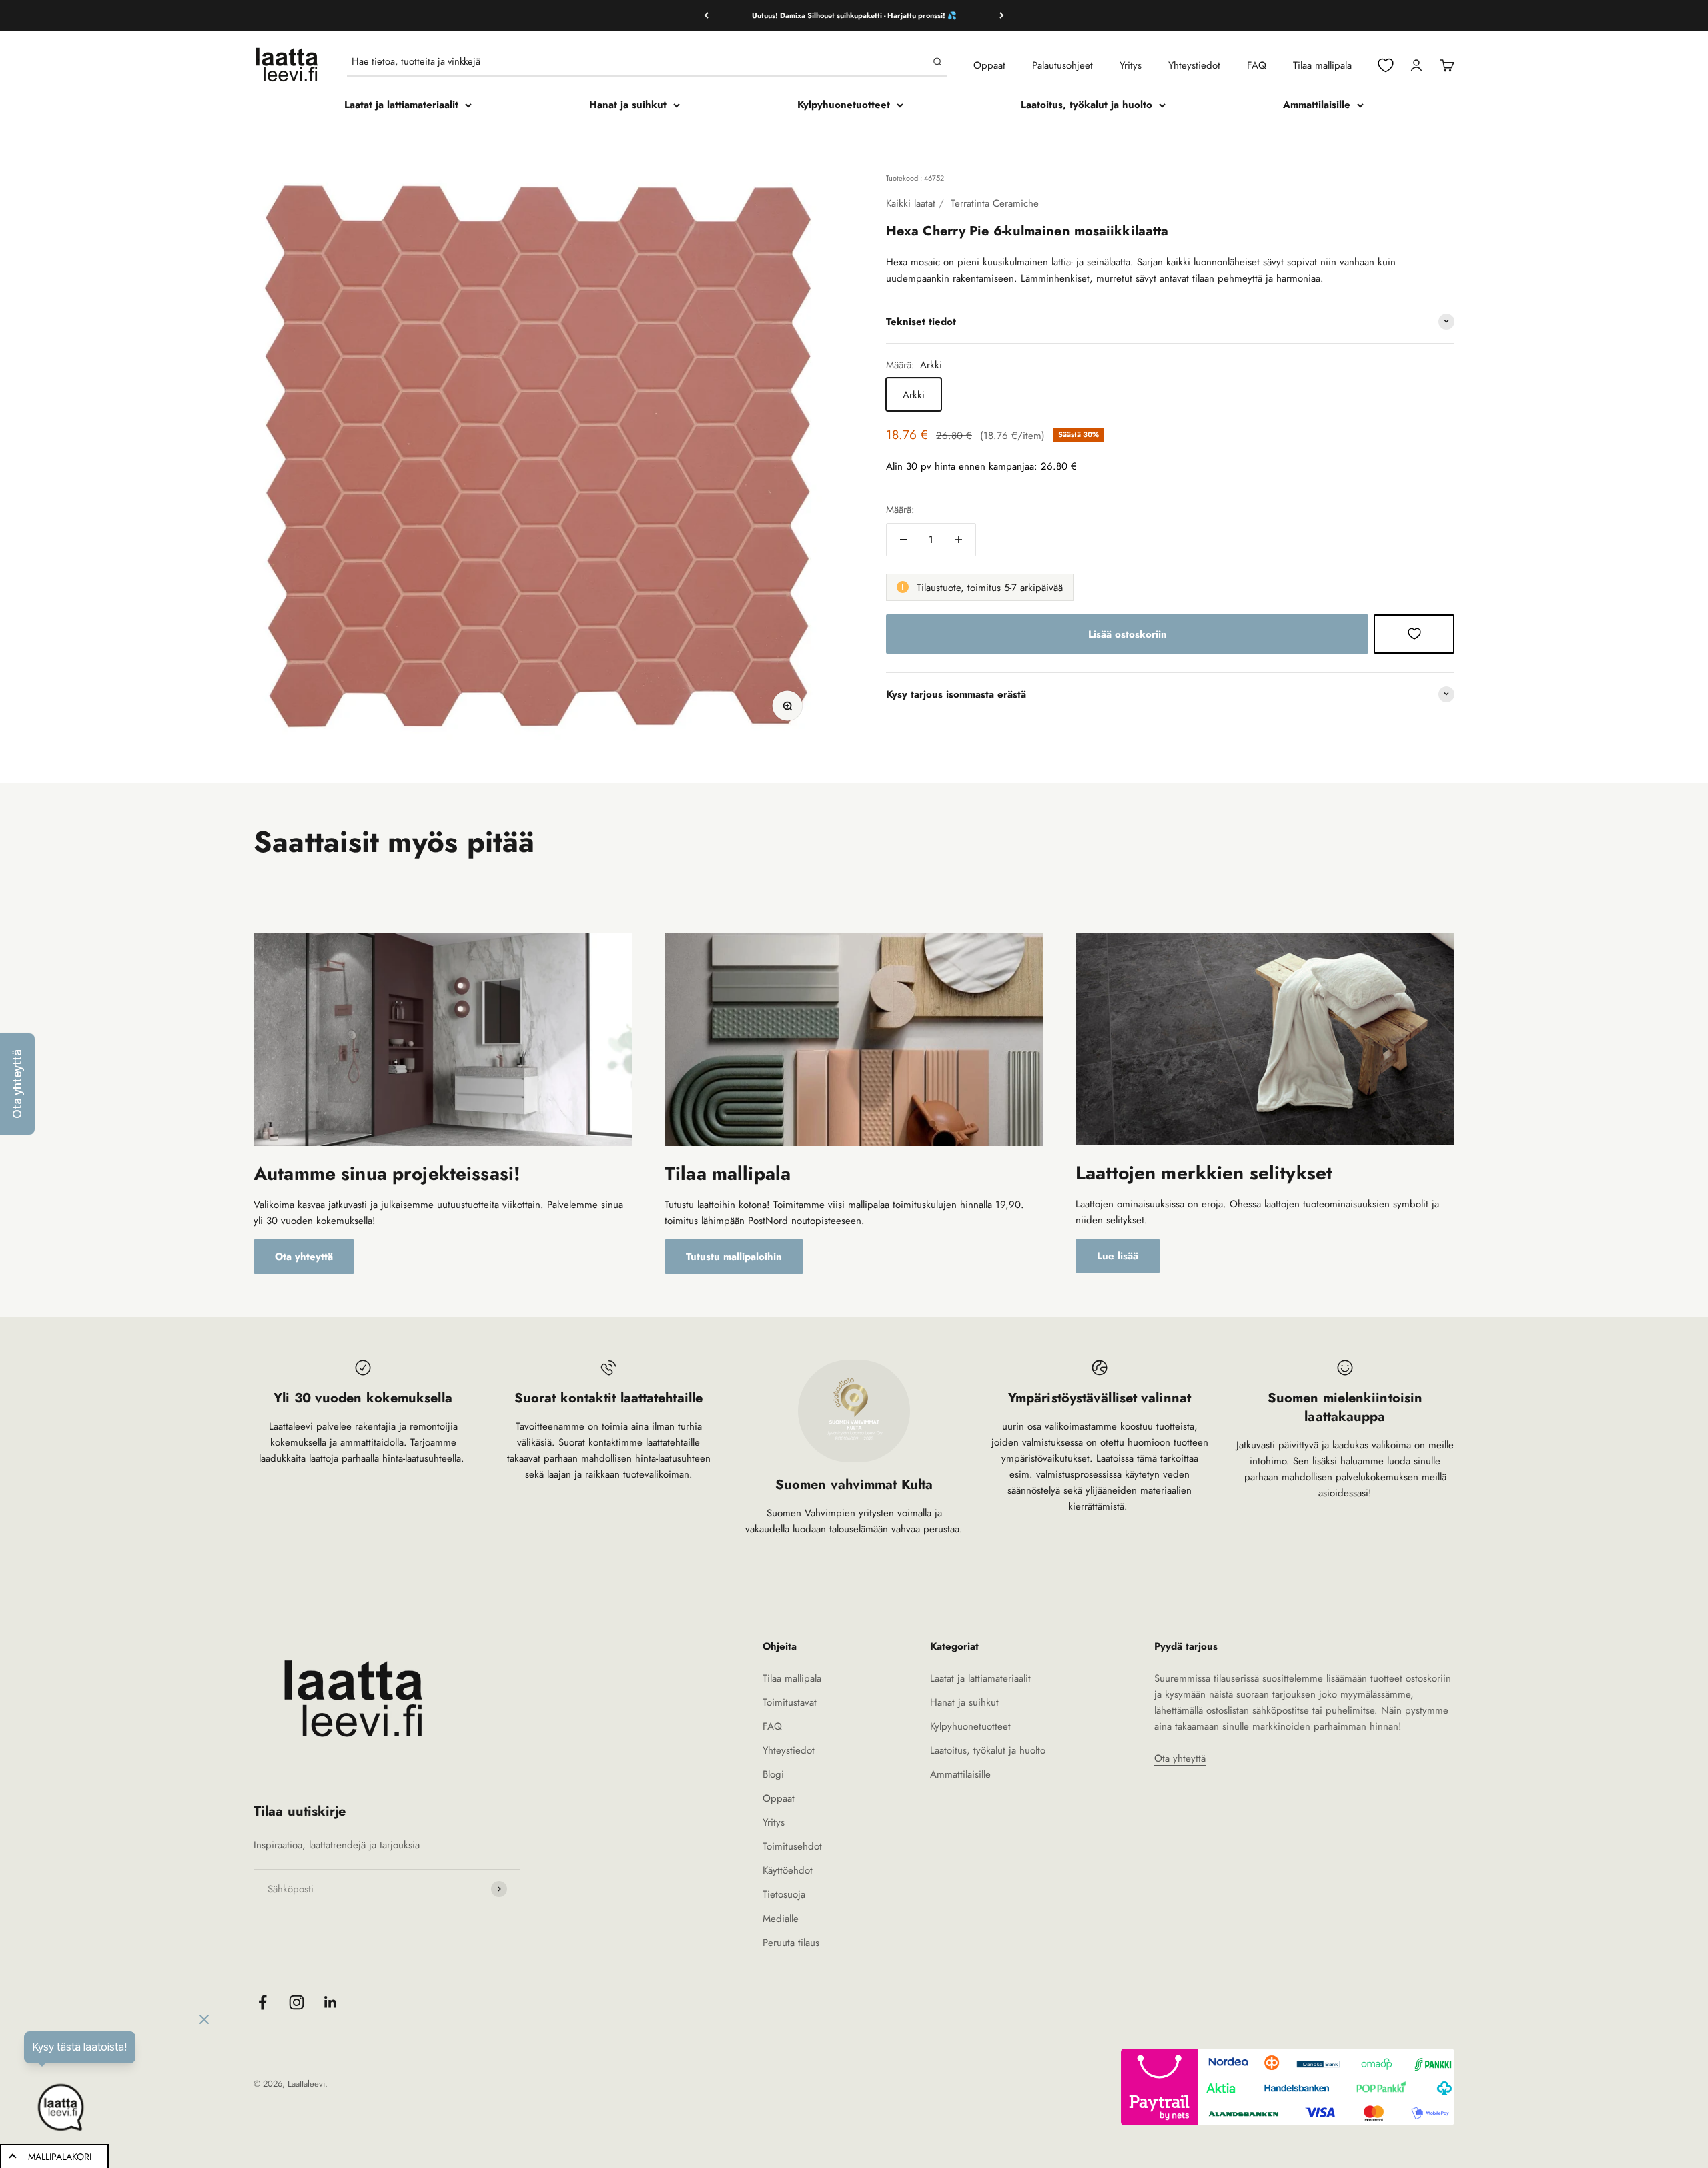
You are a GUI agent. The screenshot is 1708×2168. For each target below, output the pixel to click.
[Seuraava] (1002, 16)
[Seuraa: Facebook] (263, 2002)
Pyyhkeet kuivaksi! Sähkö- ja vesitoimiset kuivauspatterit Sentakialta (854, 15)
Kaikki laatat (911, 203)
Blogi (773, 1774)
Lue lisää (1118, 1256)
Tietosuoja (784, 1894)
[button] (17, 1084)
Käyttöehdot (788, 1870)
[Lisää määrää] (959, 540)
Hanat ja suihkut (628, 105)
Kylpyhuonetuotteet (844, 105)
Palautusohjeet (1062, 65)
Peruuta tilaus (791, 1943)
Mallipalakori (60, 2157)
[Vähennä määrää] (903, 540)
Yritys (1131, 65)
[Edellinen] (706, 16)
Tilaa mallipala (1322, 65)
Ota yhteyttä (304, 1257)
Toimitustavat (790, 1702)
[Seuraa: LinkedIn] (331, 2002)
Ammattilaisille (1317, 105)
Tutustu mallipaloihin (734, 1257)
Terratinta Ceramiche (995, 203)
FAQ (1257, 65)
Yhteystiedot (1194, 65)
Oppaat (989, 65)
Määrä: (900, 510)
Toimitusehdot (792, 1846)
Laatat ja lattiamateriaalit (401, 105)
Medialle (781, 1919)
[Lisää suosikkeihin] (1414, 634)
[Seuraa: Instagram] (297, 2002)
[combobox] (639, 61)
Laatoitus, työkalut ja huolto (1087, 105)
